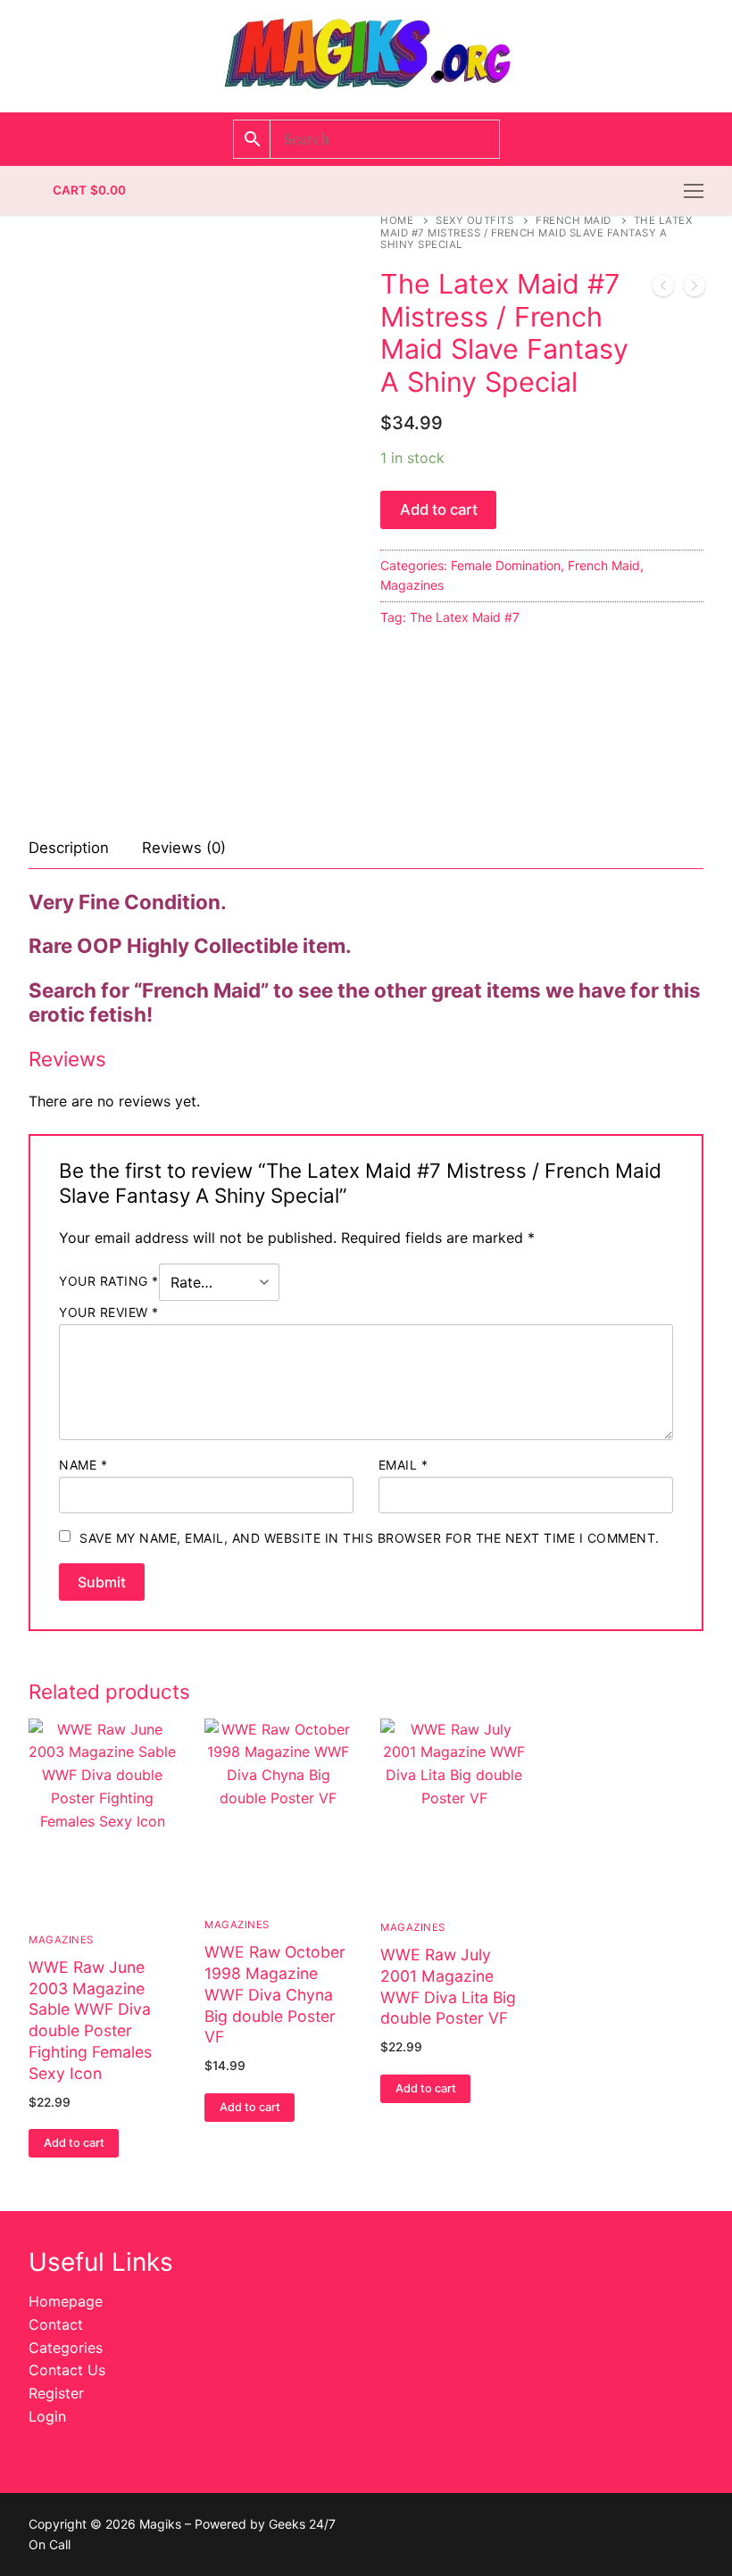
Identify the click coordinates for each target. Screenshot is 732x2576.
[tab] (69, 849)
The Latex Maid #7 (465, 617)
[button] (74, 2143)
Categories (66, 2348)
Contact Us (67, 2370)
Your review (109, 1312)
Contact (56, 2324)
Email (403, 1465)
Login (47, 2416)
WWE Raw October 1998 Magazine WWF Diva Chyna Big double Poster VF (275, 1994)
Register (56, 2393)
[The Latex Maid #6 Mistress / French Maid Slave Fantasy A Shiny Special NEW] (695, 289)
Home (397, 220)
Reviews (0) (184, 848)
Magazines (412, 585)
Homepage (66, 2301)
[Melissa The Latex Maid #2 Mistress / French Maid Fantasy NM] (663, 289)
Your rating (109, 1281)
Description (69, 848)
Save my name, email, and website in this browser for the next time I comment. (370, 1538)
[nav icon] (694, 191)
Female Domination (506, 565)
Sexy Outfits (474, 220)
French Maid (574, 220)
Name (83, 1465)
